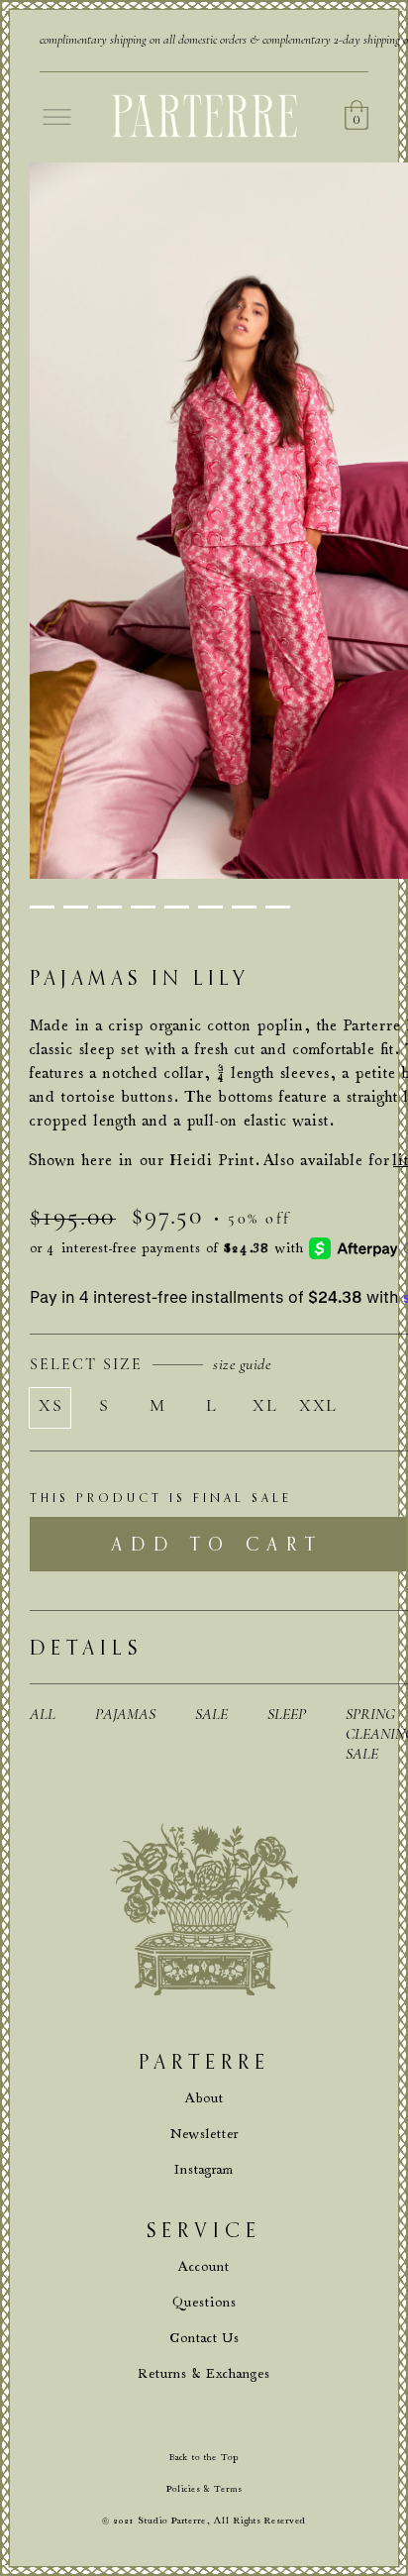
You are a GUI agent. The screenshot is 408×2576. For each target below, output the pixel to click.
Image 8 (278, 907)
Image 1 (42, 907)
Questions (204, 2302)
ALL (43, 1714)
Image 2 (76, 907)
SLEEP (287, 1714)
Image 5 (177, 907)
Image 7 (244, 907)
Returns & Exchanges (204, 2373)
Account (204, 2266)
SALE (211, 1714)
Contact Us (204, 2338)
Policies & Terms (204, 2489)
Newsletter (204, 2134)
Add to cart (218, 1544)
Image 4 (143, 907)
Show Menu (57, 117)
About (204, 2098)
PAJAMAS (125, 1714)
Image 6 (210, 907)
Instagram (204, 2169)
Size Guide (242, 1364)
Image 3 (109, 907)
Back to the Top (204, 2457)
